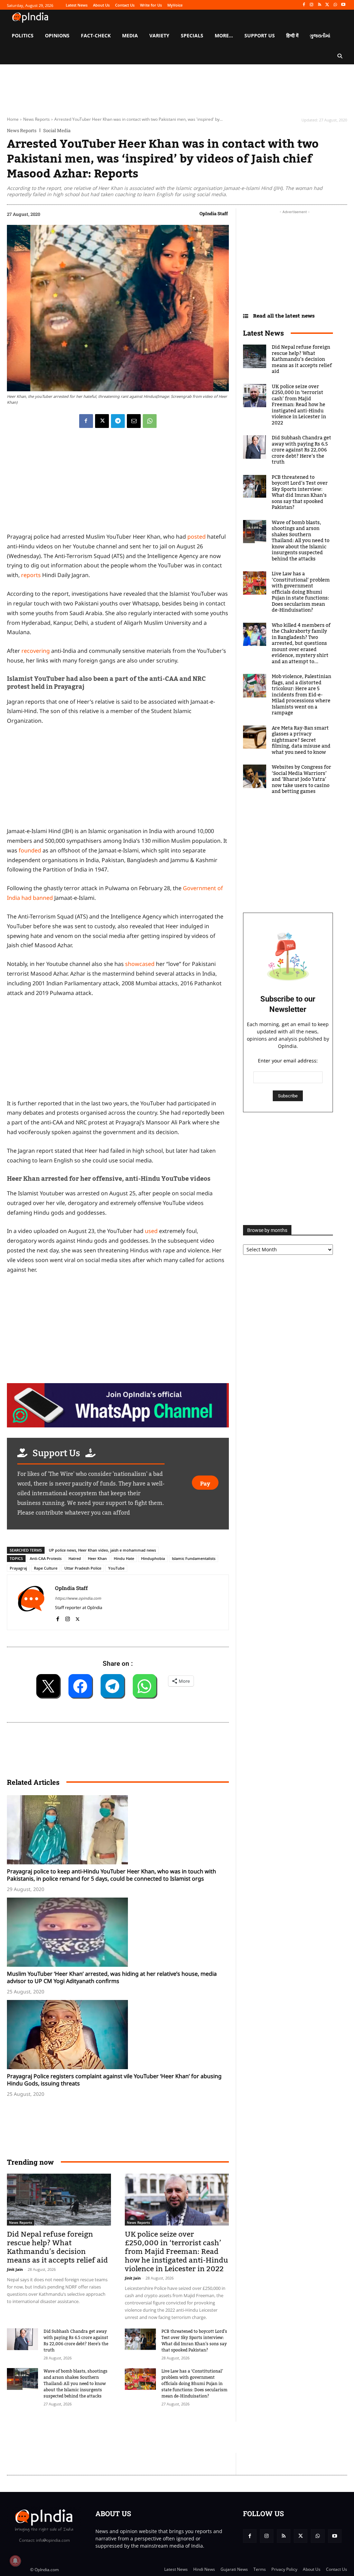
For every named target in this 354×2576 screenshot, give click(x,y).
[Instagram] (312, 5)
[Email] (134, 421)
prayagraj (18, 1568)
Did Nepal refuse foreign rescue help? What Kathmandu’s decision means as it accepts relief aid (57, 2247)
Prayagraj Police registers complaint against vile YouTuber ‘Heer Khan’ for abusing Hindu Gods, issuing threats (114, 2080)
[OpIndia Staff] (31, 1602)
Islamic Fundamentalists (194, 1558)
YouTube (116, 1568)
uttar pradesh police (83, 1568)
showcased (141, 964)
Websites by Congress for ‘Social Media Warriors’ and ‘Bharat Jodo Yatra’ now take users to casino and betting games (301, 779)
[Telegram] (118, 421)
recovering (36, 651)
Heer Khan (97, 1558)
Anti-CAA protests (46, 1558)
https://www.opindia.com (78, 1598)
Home (13, 119)
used (152, 1231)
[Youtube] (343, 5)
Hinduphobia (153, 1558)
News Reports (36, 119)
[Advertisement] (133, 2437)
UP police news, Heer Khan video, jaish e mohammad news (102, 1550)
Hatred (75, 1558)
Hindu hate (124, 1558)
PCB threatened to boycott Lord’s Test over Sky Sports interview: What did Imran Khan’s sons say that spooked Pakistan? (194, 2341)
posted (197, 537)
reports (31, 575)
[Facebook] (304, 5)
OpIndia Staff (214, 213)
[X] (328, 5)
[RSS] (320, 5)
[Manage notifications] (15, 2561)
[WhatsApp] (335, 5)
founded (30, 850)
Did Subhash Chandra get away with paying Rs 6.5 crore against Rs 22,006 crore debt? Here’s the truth (76, 2341)
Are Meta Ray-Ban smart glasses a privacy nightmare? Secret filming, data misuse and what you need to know (301, 740)
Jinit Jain (15, 2269)
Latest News (263, 333)
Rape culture (46, 1568)
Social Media (57, 131)
